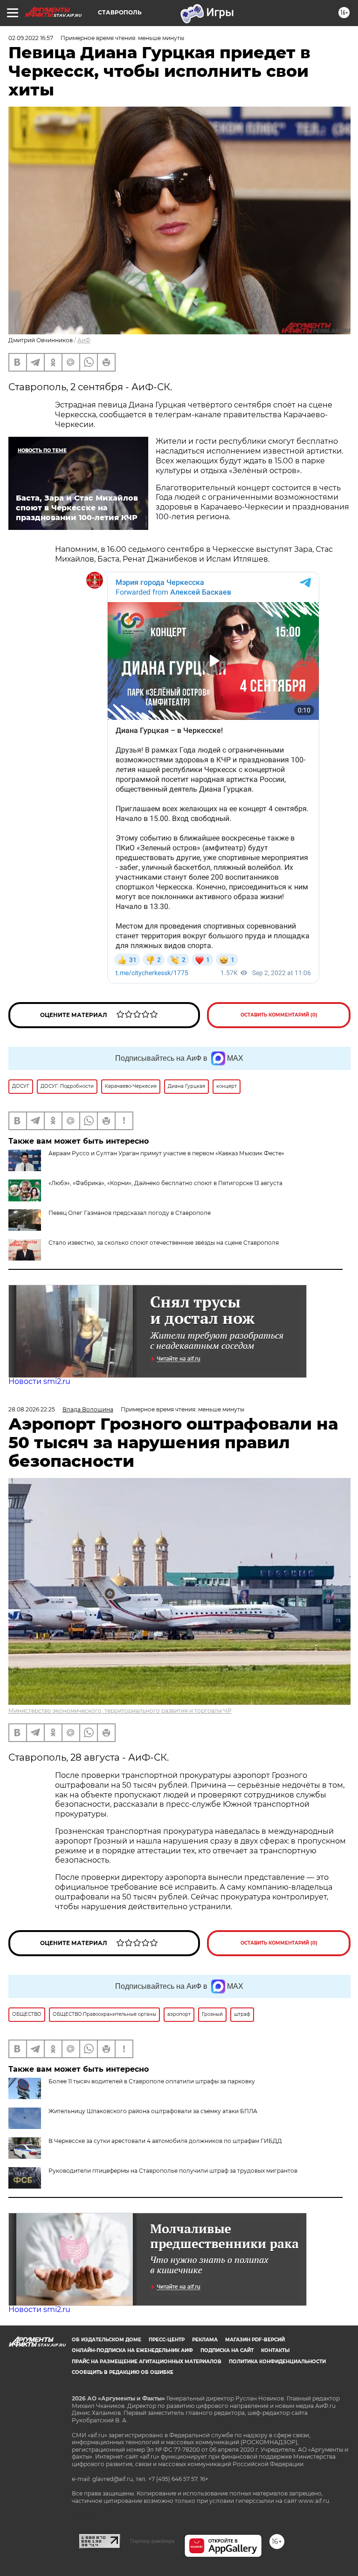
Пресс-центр (167, 2340)
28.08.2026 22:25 (32, 1409)
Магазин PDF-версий (255, 2340)
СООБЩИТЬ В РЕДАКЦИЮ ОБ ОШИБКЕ (123, 2372)
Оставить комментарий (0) (279, 1015)
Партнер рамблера (152, 2541)
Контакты (275, 2350)
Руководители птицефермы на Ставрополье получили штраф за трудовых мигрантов (173, 2171)
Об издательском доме (107, 2340)
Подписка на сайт (227, 2350)
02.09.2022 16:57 (31, 38)
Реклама (205, 2340)
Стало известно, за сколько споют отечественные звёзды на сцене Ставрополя (164, 1243)
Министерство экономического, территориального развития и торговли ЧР (120, 1711)
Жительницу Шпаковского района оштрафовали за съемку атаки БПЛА (153, 2111)
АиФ (84, 340)
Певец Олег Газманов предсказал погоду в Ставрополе (130, 1213)
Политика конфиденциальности (277, 2362)
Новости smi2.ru (39, 1381)
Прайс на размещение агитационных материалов (147, 2362)
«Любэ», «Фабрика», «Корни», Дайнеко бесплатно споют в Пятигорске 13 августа (165, 1183)
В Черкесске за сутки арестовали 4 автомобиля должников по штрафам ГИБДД (165, 2141)
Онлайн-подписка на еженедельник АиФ (132, 2350)
